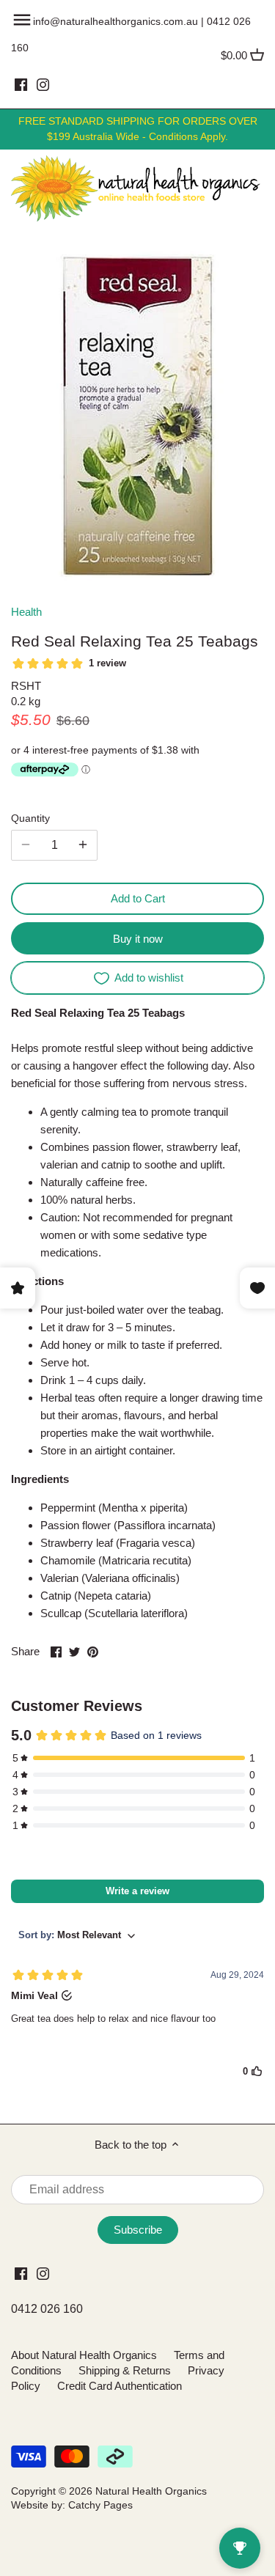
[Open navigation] (22, 20)
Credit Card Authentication (120, 2386)
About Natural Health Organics (84, 2355)
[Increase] (83, 845)
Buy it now (138, 939)
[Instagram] (43, 84)
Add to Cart (138, 898)
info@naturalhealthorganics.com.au (115, 21)
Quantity (30, 818)
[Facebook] (21, 84)
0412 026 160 (47, 2309)
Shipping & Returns (125, 2370)
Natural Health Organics (151, 2491)
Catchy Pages (100, 2505)
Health (26, 612)
